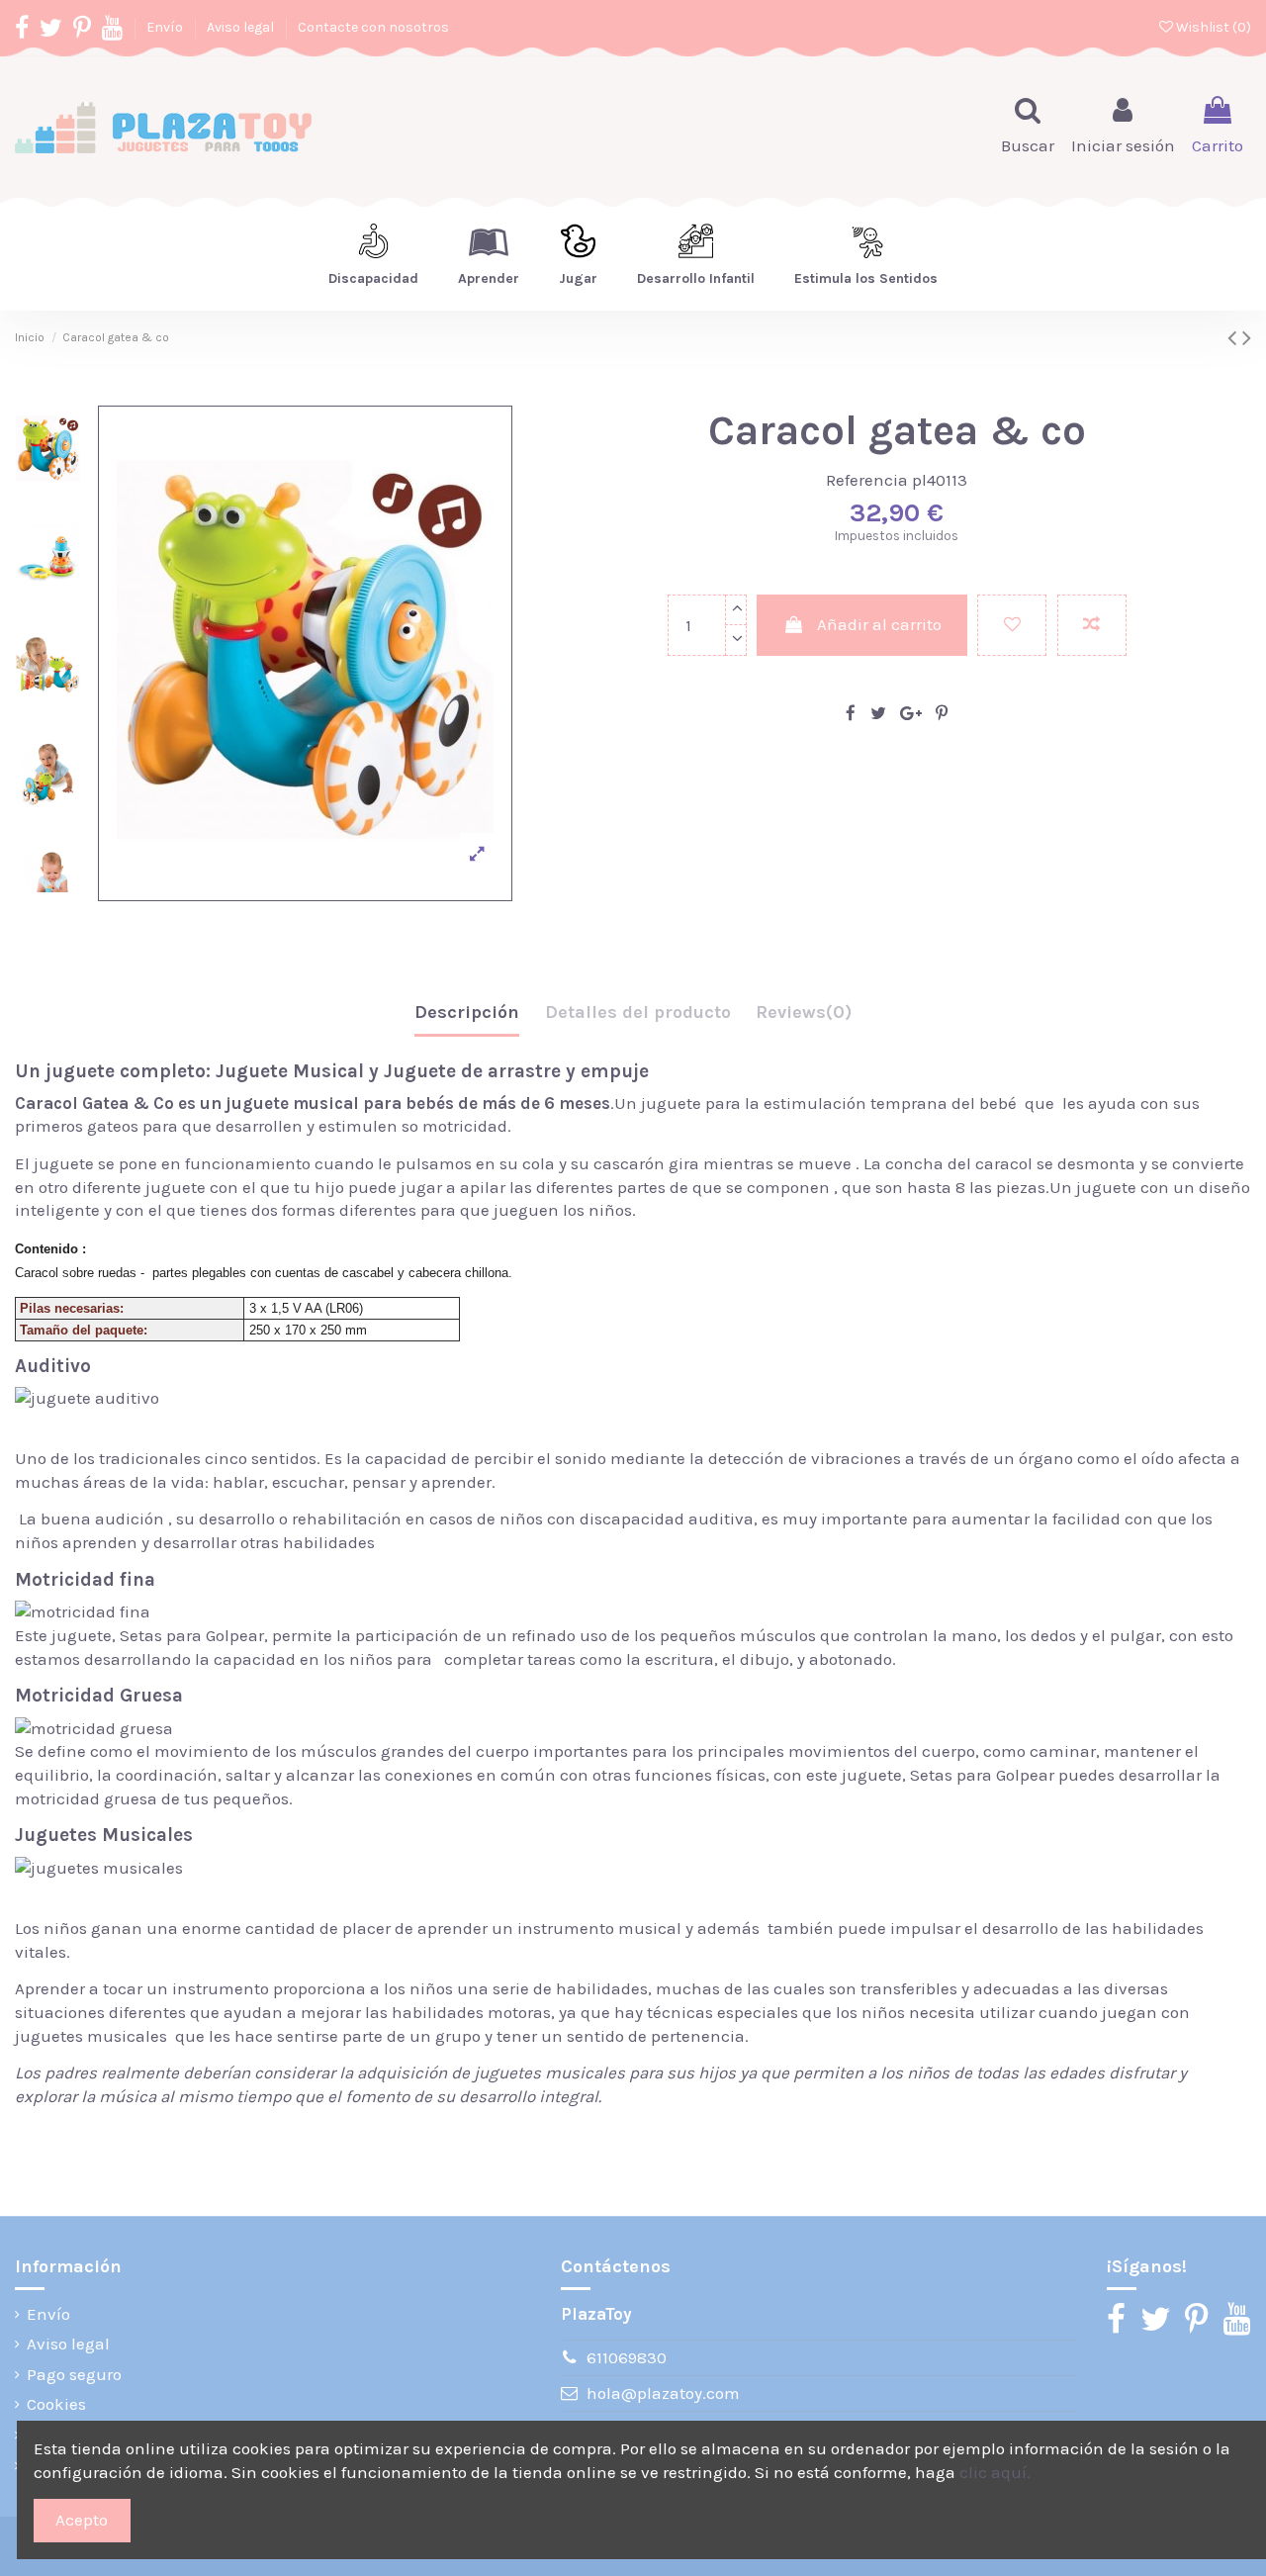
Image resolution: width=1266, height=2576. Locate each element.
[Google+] (911, 713)
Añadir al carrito (879, 624)
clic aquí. (995, 2472)
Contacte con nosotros (373, 27)
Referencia (867, 480)
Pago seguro (74, 2374)
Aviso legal (242, 27)
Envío (166, 27)
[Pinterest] (942, 713)
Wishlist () (1212, 27)
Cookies (56, 2404)
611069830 (627, 2357)
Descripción (467, 1012)
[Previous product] (1235, 338)
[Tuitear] (878, 713)
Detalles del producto (638, 1012)
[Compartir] (851, 713)
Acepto (82, 2520)
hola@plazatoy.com (663, 2393)
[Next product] (1247, 338)
